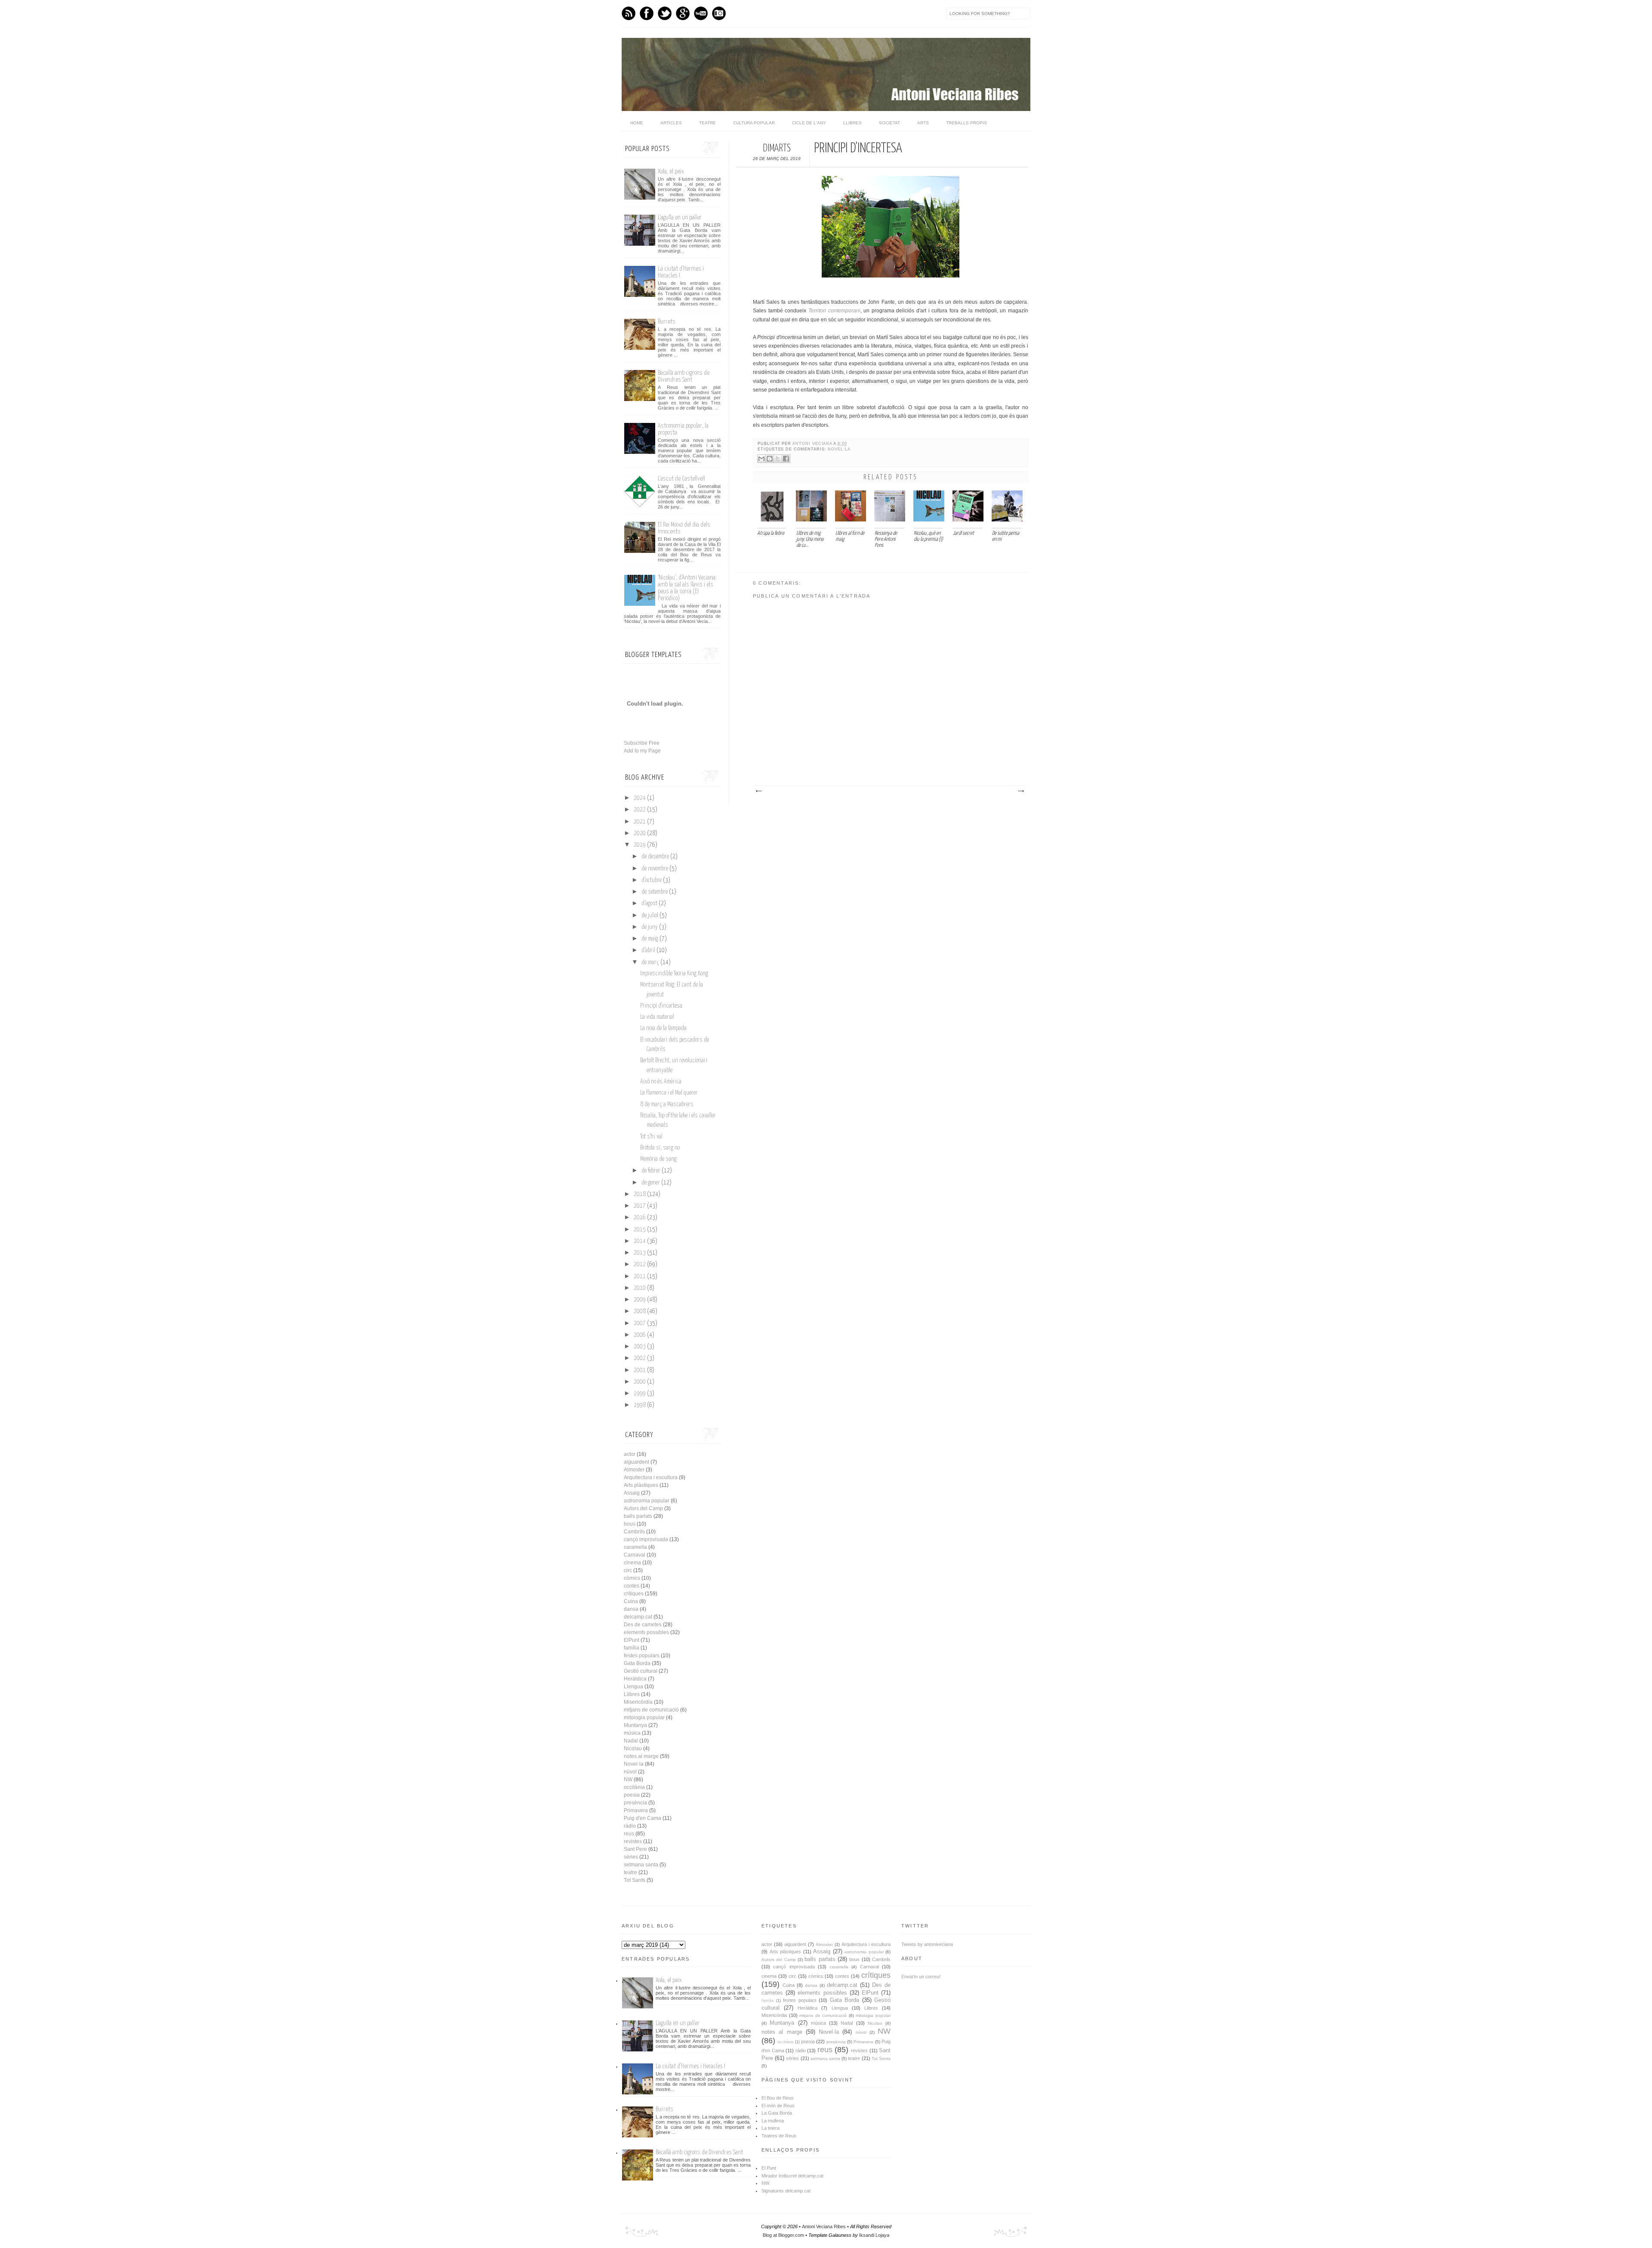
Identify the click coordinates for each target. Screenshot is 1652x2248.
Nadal (631, 1741)
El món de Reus (778, 2106)
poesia (632, 1795)
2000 (640, 1382)
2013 (640, 1253)
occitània (634, 1787)
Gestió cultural (641, 1671)
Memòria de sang (658, 1159)
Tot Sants (635, 1880)
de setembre (655, 892)
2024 (640, 798)
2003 (640, 1347)
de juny (650, 927)
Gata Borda (637, 1663)
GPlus (683, 13)
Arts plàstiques (641, 1485)
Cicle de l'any (809, 123)
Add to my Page (642, 751)
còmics (632, 1578)
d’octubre (652, 880)
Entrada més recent (758, 791)
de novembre (655, 869)
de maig (650, 939)
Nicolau (633, 1748)
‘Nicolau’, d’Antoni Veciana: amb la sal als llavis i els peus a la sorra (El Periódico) (687, 588)
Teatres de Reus (779, 2136)
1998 (640, 1405)
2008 (640, 1311)
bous (630, 1524)
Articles (671, 123)
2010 (640, 1288)
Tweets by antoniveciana (927, 1944)
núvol (630, 1772)
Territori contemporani (834, 311)
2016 (640, 1218)
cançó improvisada (646, 1539)
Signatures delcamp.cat (786, 2191)
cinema (632, 1563)
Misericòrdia (638, 1702)
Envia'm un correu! (921, 1977)
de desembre (655, 857)
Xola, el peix (671, 171)
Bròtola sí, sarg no (660, 1148)
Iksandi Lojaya (874, 2235)
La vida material (657, 1017)
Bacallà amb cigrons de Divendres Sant (684, 376)
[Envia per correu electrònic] (761, 459)
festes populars (642, 1656)
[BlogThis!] (770, 459)
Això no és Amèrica (661, 1082)
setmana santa (641, 1865)
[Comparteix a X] (778, 459)
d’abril (648, 950)
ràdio (630, 1826)
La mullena (773, 2121)
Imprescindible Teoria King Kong (674, 974)
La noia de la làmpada (663, 1028)
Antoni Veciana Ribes (824, 2226)
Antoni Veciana (813, 444)
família (632, 1648)
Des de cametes (643, 1625)
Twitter (665, 13)
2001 (640, 1370)
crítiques (634, 1594)
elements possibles (646, 1632)
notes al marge (641, 1756)
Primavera (636, 1810)
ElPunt (632, 1640)
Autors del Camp (643, 1508)
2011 (640, 1277)
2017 (640, 1206)
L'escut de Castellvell (681, 479)
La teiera (771, 2128)
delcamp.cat (638, 1617)
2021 (640, 822)
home (637, 123)
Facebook (647, 13)
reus (629, 1834)
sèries (631, 1857)
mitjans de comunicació (651, 1710)
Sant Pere (635, 1849)
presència (635, 1803)
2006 (640, 1335)
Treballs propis (966, 123)
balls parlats (638, 1516)
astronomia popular (647, 1501)
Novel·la (839, 449)
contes (632, 1586)
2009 (640, 1300)
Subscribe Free (642, 743)
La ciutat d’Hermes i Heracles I (690, 2066)
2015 (640, 1230)
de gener (651, 1183)
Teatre (707, 123)
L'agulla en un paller (680, 217)
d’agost (649, 904)
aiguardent (636, 1462)
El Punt (769, 2168)
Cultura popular (754, 123)
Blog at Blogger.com (783, 2235)
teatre (630, 1872)
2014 (640, 1241)
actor (630, 1454)
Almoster (634, 1470)
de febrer (651, 1171)
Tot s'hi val (651, 1137)
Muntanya (635, 1725)
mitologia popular (644, 1718)
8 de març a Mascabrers (667, 1104)
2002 (640, 1358)
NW (628, 1779)
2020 (640, 833)
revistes (633, 1841)
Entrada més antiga (1020, 791)
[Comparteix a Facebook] (786, 459)
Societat (889, 123)
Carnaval (635, 1555)
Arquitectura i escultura (651, 1477)
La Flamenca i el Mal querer (669, 1093)
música (632, 1733)
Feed (629, 13)
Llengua (633, 1687)
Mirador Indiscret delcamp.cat (792, 2176)
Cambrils (634, 1532)
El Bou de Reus (778, 2098)
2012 (640, 1264)
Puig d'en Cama (643, 1818)
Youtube (701, 13)
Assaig (632, 1493)
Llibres (852, 123)
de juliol (650, 916)
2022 (640, 810)
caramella (635, 1547)
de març (650, 962)
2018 (640, 1194)
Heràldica (635, 1679)
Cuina (631, 1601)
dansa (631, 1609)
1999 (640, 1394)
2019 (640, 845)
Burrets (667, 322)
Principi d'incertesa (661, 1006)
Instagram (719, 13)
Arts (923, 123)
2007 (640, 1323)
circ (628, 1570)
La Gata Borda (777, 2113)
